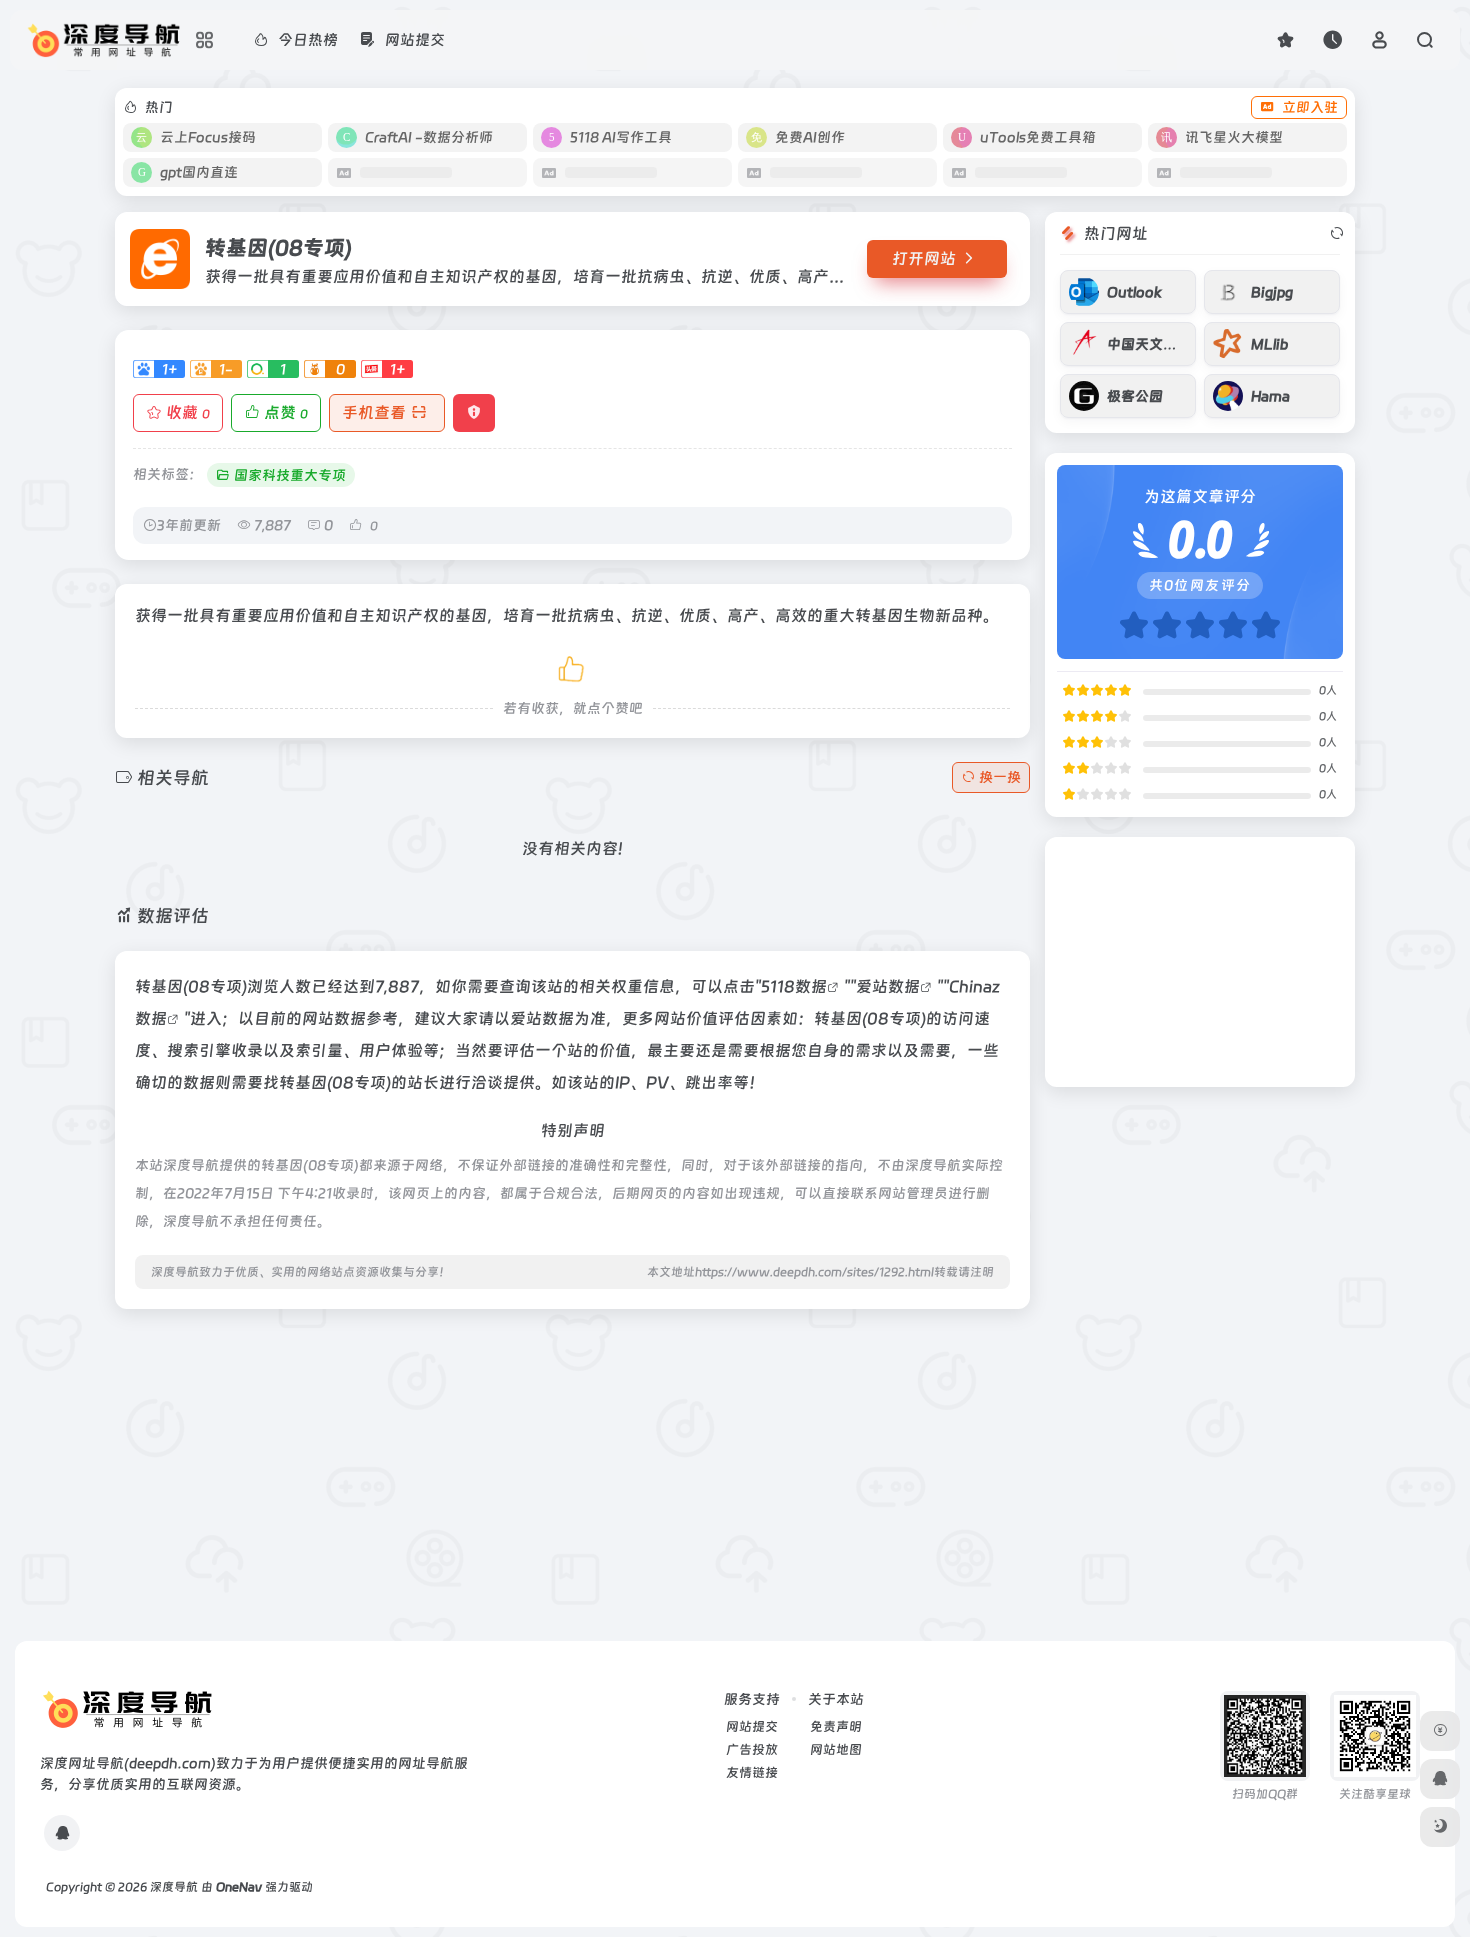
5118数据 (794, 986)
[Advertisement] (572, 1465)
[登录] (1379, 39)
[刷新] (1337, 234)
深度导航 (174, 1887)
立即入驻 (1310, 107)
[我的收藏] (1285, 39)
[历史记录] (1332, 39)
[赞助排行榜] (1440, 1731)
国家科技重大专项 (290, 475)
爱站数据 (888, 986)
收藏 (188, 412)
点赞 (286, 412)
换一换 (1000, 777)
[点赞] (573, 665)
